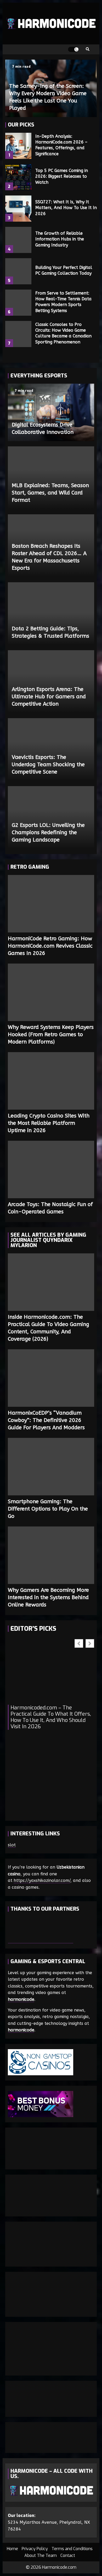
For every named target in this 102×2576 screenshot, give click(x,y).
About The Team (41, 2555)
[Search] (88, 49)
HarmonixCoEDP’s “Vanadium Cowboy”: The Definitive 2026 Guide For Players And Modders (51, 1378)
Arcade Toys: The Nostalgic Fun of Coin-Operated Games (51, 1169)
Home (12, 2549)
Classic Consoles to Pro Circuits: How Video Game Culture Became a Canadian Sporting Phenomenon (18, 334)
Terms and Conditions (72, 2549)
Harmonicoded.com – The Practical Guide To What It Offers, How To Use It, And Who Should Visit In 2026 (51, 1717)
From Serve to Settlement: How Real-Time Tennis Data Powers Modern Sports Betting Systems (18, 303)
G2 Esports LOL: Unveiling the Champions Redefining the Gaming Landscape (48, 832)
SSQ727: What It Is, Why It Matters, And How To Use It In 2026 (18, 209)
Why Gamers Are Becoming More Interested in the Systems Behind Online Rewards (51, 1555)
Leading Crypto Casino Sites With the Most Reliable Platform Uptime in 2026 (51, 1081)
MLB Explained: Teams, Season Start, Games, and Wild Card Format (50, 493)
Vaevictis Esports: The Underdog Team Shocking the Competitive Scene (48, 765)
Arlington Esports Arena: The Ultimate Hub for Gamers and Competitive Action (49, 697)
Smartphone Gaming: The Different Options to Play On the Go (51, 1467)
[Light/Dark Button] (73, 49)
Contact (68, 2555)
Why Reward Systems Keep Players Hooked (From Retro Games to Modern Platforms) (51, 992)
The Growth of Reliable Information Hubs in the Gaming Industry (18, 240)
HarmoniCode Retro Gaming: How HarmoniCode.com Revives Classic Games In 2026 (51, 904)
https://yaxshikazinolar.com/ (42, 1880)
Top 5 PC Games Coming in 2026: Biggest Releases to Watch (18, 177)
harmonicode (21, 1999)
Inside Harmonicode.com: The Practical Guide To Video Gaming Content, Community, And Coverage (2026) (51, 1282)
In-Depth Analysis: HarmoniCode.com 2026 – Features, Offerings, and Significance (18, 146)
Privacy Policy (35, 2549)
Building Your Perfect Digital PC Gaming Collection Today (18, 271)
